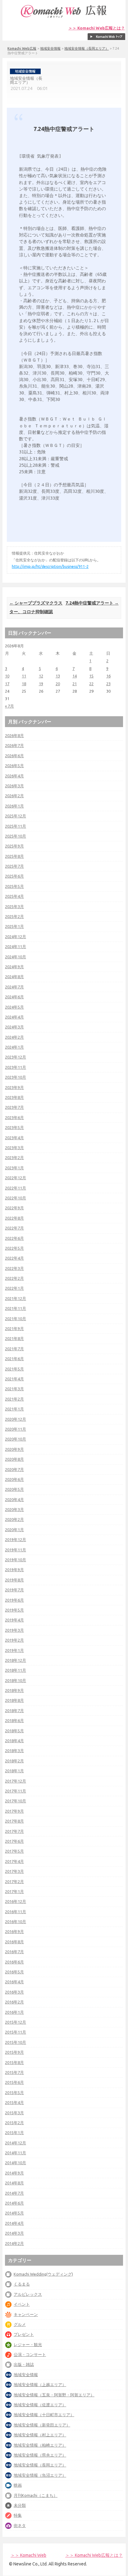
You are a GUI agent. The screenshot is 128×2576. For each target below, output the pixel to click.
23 (108, 684)
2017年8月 (14, 1821)
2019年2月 (14, 1640)
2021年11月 (16, 1308)
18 (24, 684)
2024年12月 (16, 937)
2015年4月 (14, 2102)
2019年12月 (16, 1540)
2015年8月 (14, 2062)
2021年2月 (14, 1399)
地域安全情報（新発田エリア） (42, 2425)
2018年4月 (14, 1741)
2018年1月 (14, 1771)
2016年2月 (14, 2002)
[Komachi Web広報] (64, 18)
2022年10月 (16, 1198)
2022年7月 (14, 1228)
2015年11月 (16, 2032)
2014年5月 (14, 2213)
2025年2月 (14, 916)
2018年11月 (16, 1670)
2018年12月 (16, 1660)
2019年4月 (14, 1620)
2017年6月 (14, 1841)
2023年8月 (14, 1097)
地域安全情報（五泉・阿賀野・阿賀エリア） (54, 2395)
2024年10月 (16, 957)
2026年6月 (14, 756)
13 (58, 676)
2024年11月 (16, 946)
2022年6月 (14, 1238)
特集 (18, 2515)
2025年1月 (14, 926)
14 (75, 676)
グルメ (20, 2324)
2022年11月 (16, 1188)
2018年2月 (14, 1761)
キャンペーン (26, 2314)
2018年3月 (14, 1751)
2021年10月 (16, 1319)
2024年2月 (14, 1037)
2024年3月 (14, 1027)
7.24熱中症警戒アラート (92, 603)
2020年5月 (14, 1489)
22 (91, 684)
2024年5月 (14, 1007)
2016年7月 (14, 1952)
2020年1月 (14, 1530)
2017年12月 (16, 1781)
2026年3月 (14, 786)
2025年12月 (16, 816)
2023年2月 (14, 1158)
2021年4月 (14, 1379)
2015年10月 (16, 2042)
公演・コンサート (30, 2354)
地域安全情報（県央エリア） (40, 2455)
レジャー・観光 (28, 2344)
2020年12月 (16, 1419)
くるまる (22, 2284)
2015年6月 (14, 2082)
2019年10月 (16, 1560)
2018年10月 (16, 1680)
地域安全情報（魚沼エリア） (40, 2475)
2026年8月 (14, 735)
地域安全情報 (50, 48)
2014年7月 (14, 2193)
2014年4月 (14, 2223)
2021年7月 (14, 1349)
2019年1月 (14, 1650)
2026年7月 (14, 745)
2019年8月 (14, 1580)
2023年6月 (14, 1117)
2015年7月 (14, 2072)
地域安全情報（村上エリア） (40, 2435)
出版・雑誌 (24, 2364)
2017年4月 (14, 1861)
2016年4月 (14, 1982)
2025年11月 (16, 826)
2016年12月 (16, 1901)
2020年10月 (16, 1439)
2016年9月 (14, 1931)
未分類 (20, 2505)
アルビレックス (28, 2294)
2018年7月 (14, 1711)
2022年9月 (14, 1208)
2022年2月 (14, 1278)
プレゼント (24, 2334)
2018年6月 (14, 1720)
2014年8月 (14, 2183)
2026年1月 (14, 806)
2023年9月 (14, 1087)
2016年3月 (14, 1992)
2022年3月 (14, 1268)
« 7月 (9, 706)
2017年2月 (14, 1881)
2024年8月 (14, 977)
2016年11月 (16, 1912)
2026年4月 (14, 776)
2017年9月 (14, 1811)
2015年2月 (14, 2123)
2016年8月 (14, 1942)
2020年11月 (16, 1429)
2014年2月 (14, 2243)
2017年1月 (14, 1891)
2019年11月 (16, 1550)
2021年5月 (14, 1369)
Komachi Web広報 (22, 48)
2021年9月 (14, 1328)
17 (7, 684)
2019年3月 (14, 1630)
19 (41, 684)
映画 (18, 2485)
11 (24, 676)
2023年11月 (16, 1067)
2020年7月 (14, 1469)
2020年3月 (14, 1509)
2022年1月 (14, 1288)
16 (108, 676)
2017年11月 (16, 1791)
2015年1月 (14, 2133)
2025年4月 (14, 896)
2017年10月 (16, 1801)
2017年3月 (14, 1871)
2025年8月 (14, 856)
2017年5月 (14, 1851)
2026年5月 (14, 766)
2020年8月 (14, 1459)
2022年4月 (14, 1258)
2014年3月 (14, 2233)
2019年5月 (14, 1610)
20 (58, 684)
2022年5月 (14, 1248)
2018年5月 (14, 1731)
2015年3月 (14, 2113)
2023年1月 (14, 1168)
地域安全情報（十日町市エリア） (44, 2415)
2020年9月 (14, 1449)
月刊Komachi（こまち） (36, 2495)
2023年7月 (14, 1107)
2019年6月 (14, 1600)
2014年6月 (14, 2203)
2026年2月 (14, 796)
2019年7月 (14, 1590)
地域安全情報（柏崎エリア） (40, 2445)
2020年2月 (14, 1519)
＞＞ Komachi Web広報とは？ (97, 28)
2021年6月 (14, 1359)
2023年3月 (14, 1148)
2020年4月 (14, 1499)
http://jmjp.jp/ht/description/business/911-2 (50, 566)
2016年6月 (14, 1962)
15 (91, 676)
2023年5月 (14, 1127)
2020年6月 (14, 1479)
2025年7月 (14, 866)
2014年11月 (16, 2153)
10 (7, 676)
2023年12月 (16, 1057)
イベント (22, 2304)
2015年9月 (14, 2052)
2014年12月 (16, 2143)
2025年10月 (16, 836)
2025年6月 (14, 876)
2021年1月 (14, 1409)
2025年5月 (14, 886)
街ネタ (20, 2525)
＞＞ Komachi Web (28, 2555)
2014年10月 (16, 2163)
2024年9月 (14, 967)
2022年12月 (16, 1178)
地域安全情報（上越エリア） (40, 2385)
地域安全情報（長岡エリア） (87, 48)
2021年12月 (16, 1298)
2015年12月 (16, 2022)
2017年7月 (14, 1831)
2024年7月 (14, 987)
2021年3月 (14, 1389)
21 (75, 684)
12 (41, 676)
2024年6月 (14, 997)
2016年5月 (14, 1972)
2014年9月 (14, 2173)
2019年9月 (14, 1570)
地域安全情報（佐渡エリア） (40, 2405)
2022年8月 (14, 1218)
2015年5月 (14, 2093)
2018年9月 (14, 1690)
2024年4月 (14, 1017)
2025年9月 (14, 846)
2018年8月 (14, 1700)
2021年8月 (14, 1338)
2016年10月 (16, 1922)
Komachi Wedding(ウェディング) (43, 2274)
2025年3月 (14, 906)
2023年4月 (14, 1138)
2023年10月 (16, 1077)
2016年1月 (14, 2012)
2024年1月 (14, 1047)
